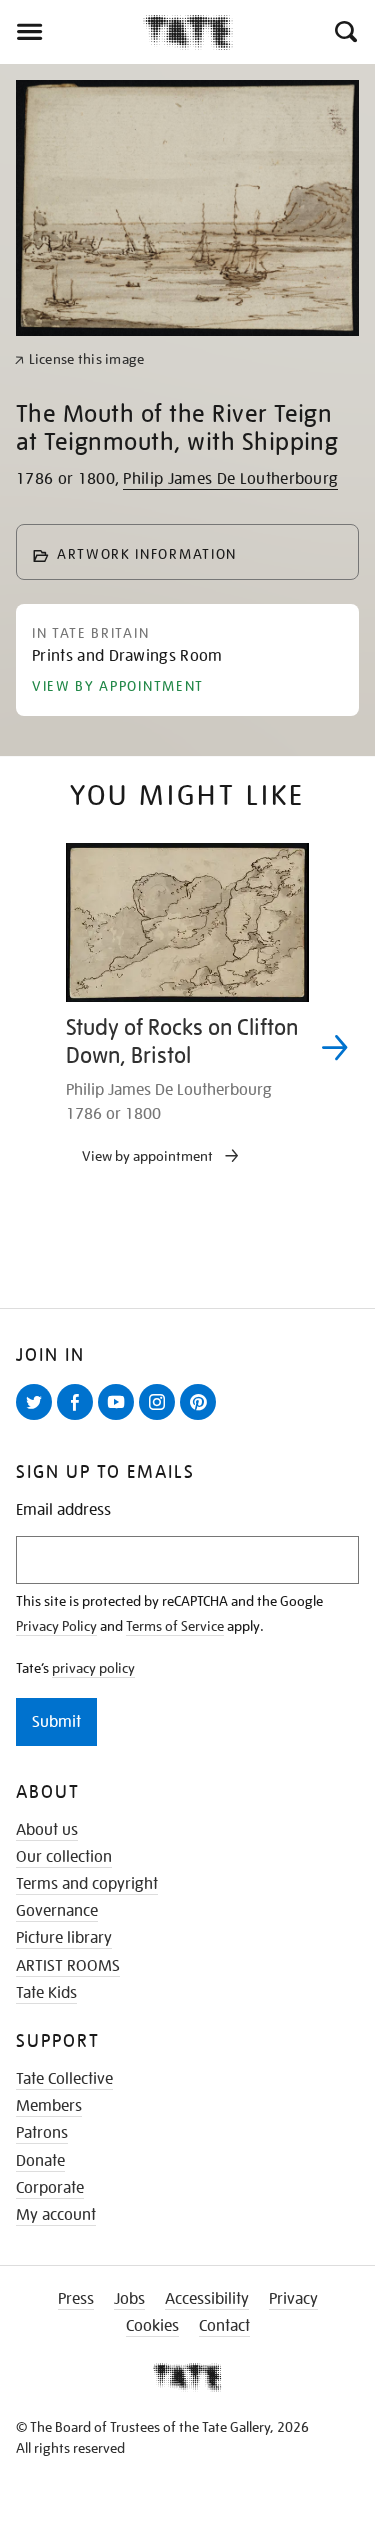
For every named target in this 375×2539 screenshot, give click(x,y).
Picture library (64, 1938)
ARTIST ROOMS (68, 1966)
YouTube (120, 1419)
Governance (57, 1911)
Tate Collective (64, 2079)
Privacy (293, 2299)
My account (56, 2215)
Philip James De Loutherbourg (230, 479)
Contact (224, 2326)
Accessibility (207, 2299)
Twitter (38, 1419)
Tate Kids (46, 1993)
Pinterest (202, 1419)
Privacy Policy (56, 1626)
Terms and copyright (87, 1884)
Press (76, 2299)
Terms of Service (175, 1626)
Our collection (64, 1857)
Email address (63, 1510)
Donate (40, 2161)
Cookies (152, 2326)
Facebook (79, 1419)
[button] (344, 32)
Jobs (129, 2299)
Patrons (42, 2133)
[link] (79, 359)
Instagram (161, 1419)
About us (47, 1830)
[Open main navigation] (71, 32)
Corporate (50, 2188)
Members (49, 2106)
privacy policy (93, 1668)
